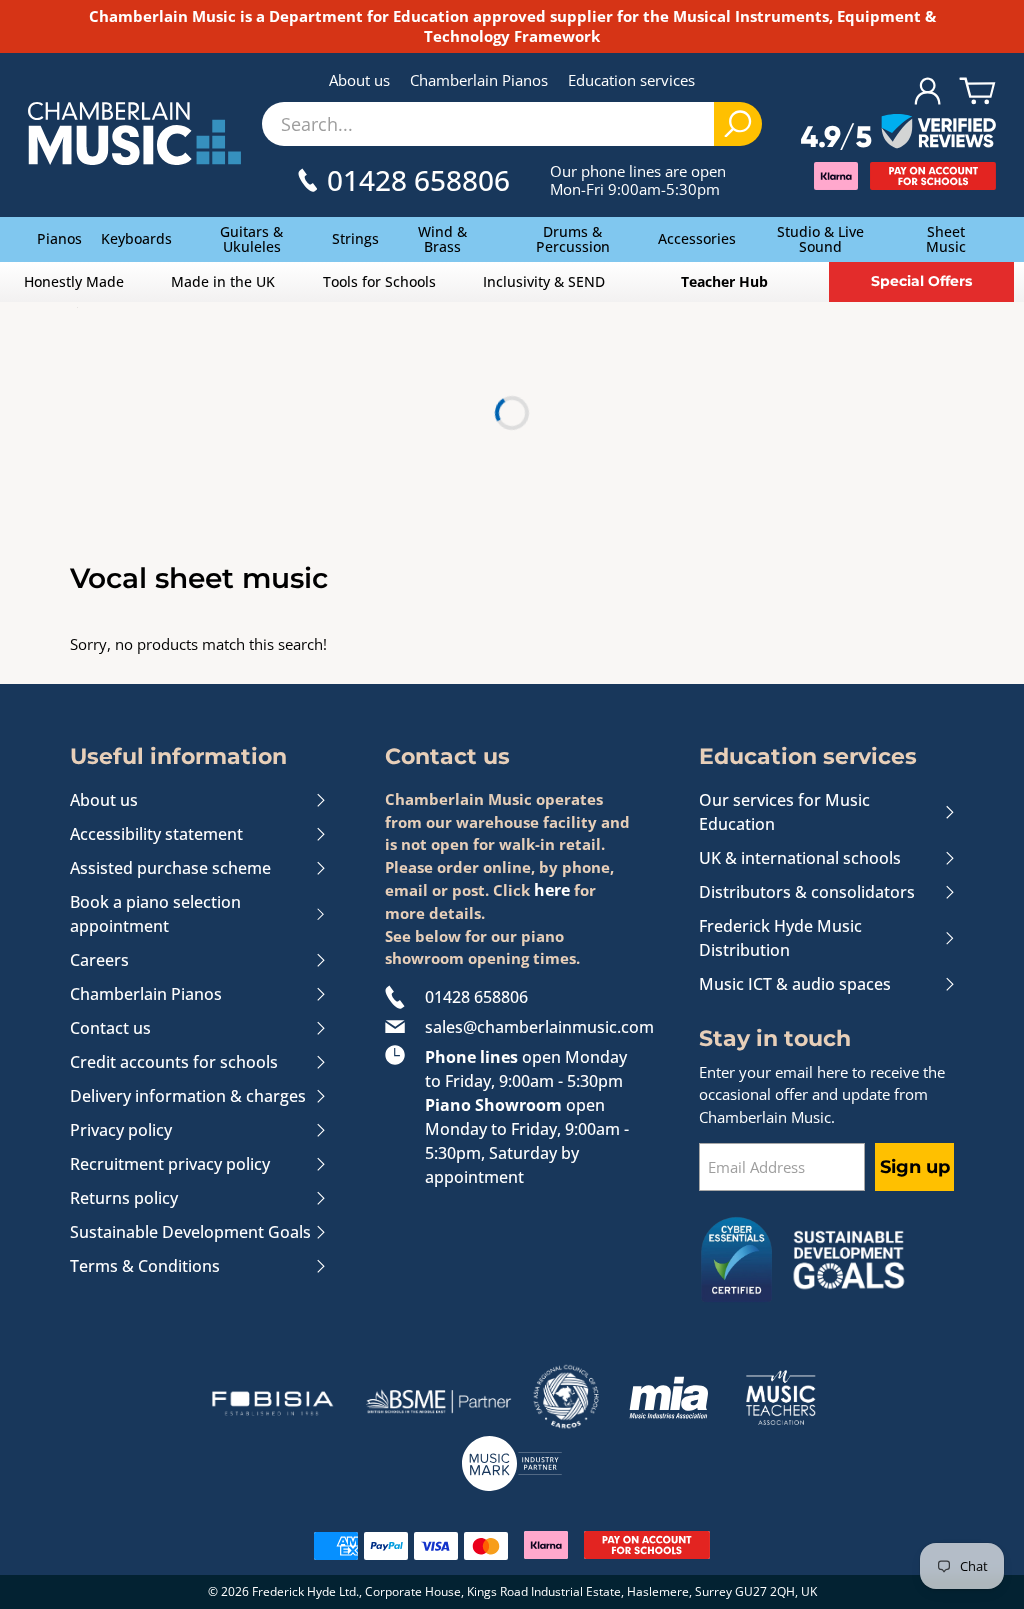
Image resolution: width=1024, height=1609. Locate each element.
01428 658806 (476, 997)
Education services (631, 80)
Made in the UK (223, 281)
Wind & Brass (442, 239)
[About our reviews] (898, 133)
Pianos (59, 238)
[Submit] (738, 124)
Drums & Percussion (573, 239)
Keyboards (136, 238)
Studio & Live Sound (820, 239)
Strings (355, 238)
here (552, 890)
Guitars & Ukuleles (251, 239)
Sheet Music (946, 239)
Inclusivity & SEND (544, 281)
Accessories (697, 238)
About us (359, 80)
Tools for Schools (379, 281)
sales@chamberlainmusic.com (532, 1027)
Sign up (915, 1167)
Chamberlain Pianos (479, 80)
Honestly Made (74, 281)
